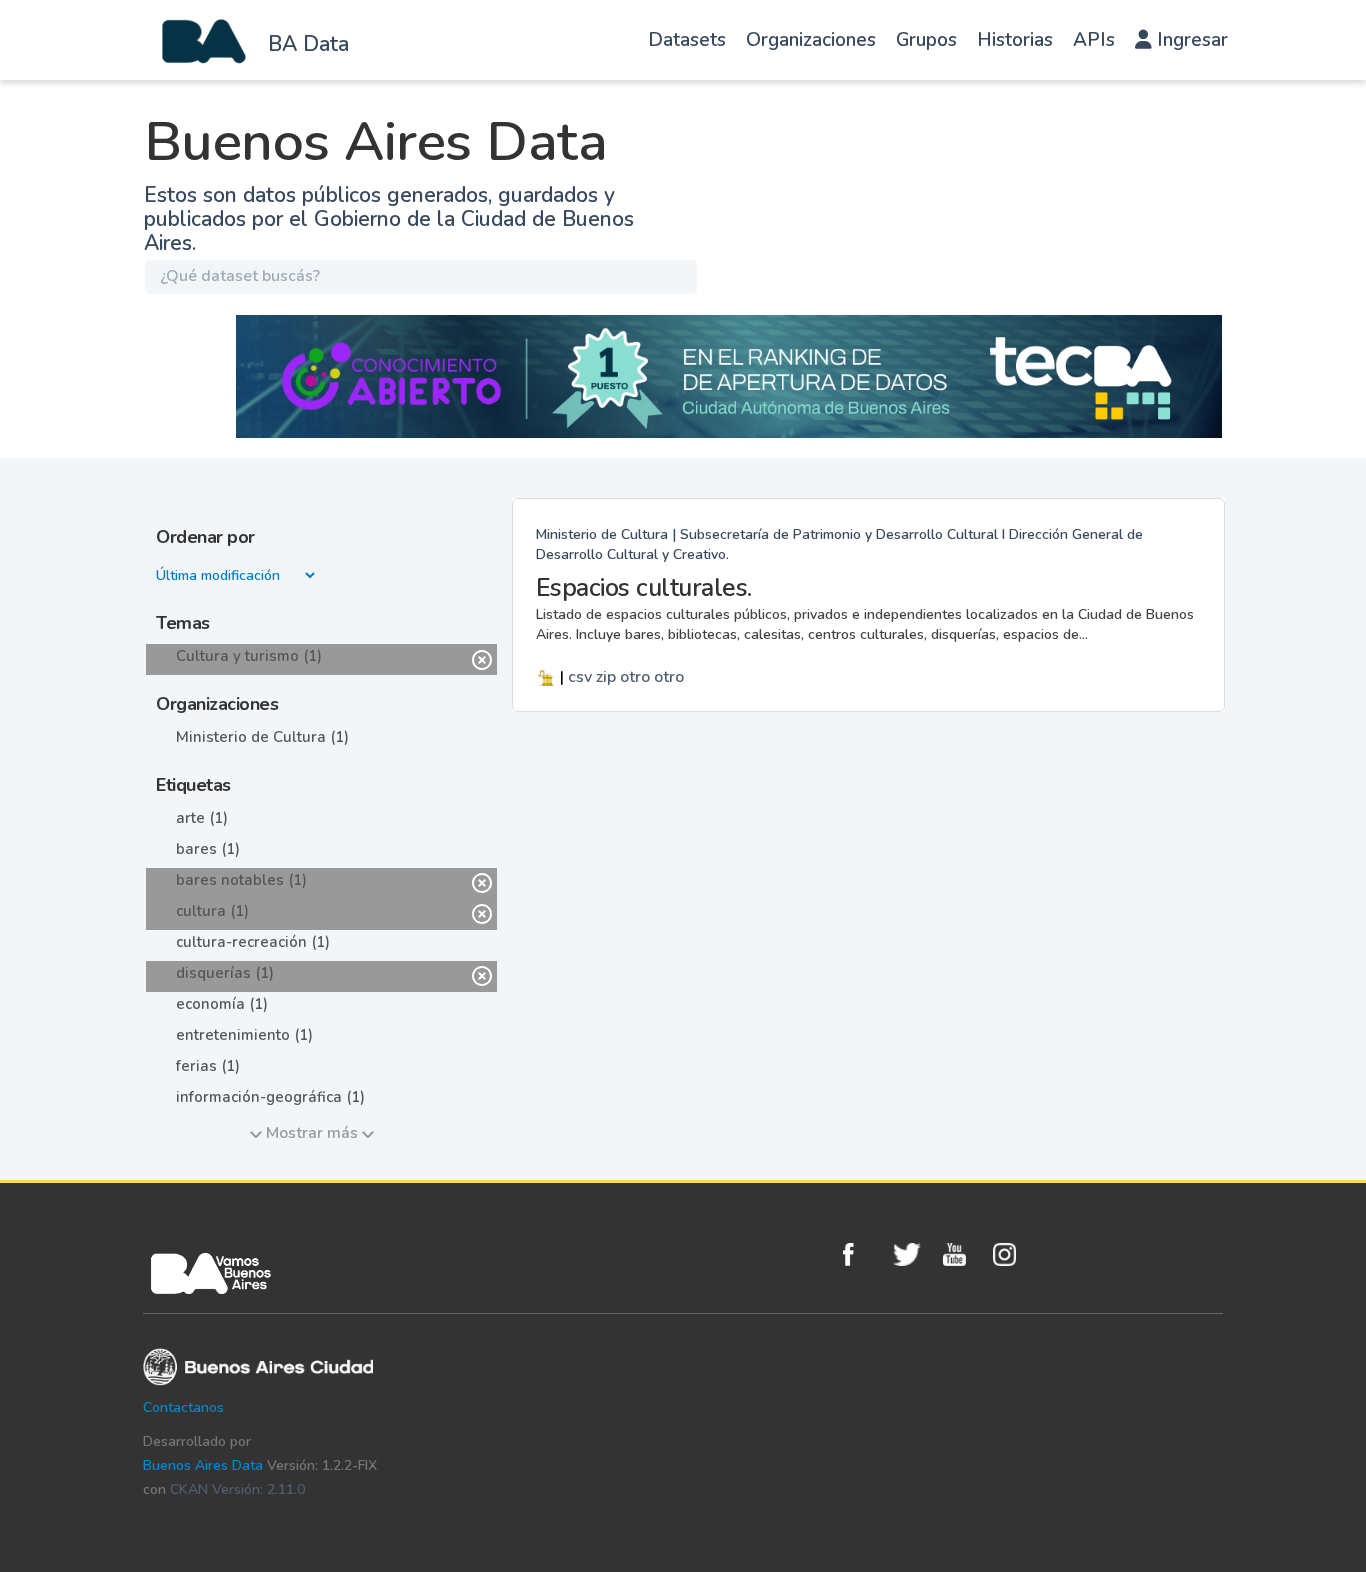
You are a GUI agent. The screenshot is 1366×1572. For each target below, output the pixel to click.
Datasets (687, 40)
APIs (1094, 40)
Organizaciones (811, 40)
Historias (1015, 40)
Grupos (926, 40)
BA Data (308, 44)
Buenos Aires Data (203, 1465)
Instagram (1013, 1254)
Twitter (913, 1254)
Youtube (963, 1254)
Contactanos (183, 1407)
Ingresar (1190, 40)
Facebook (863, 1254)
